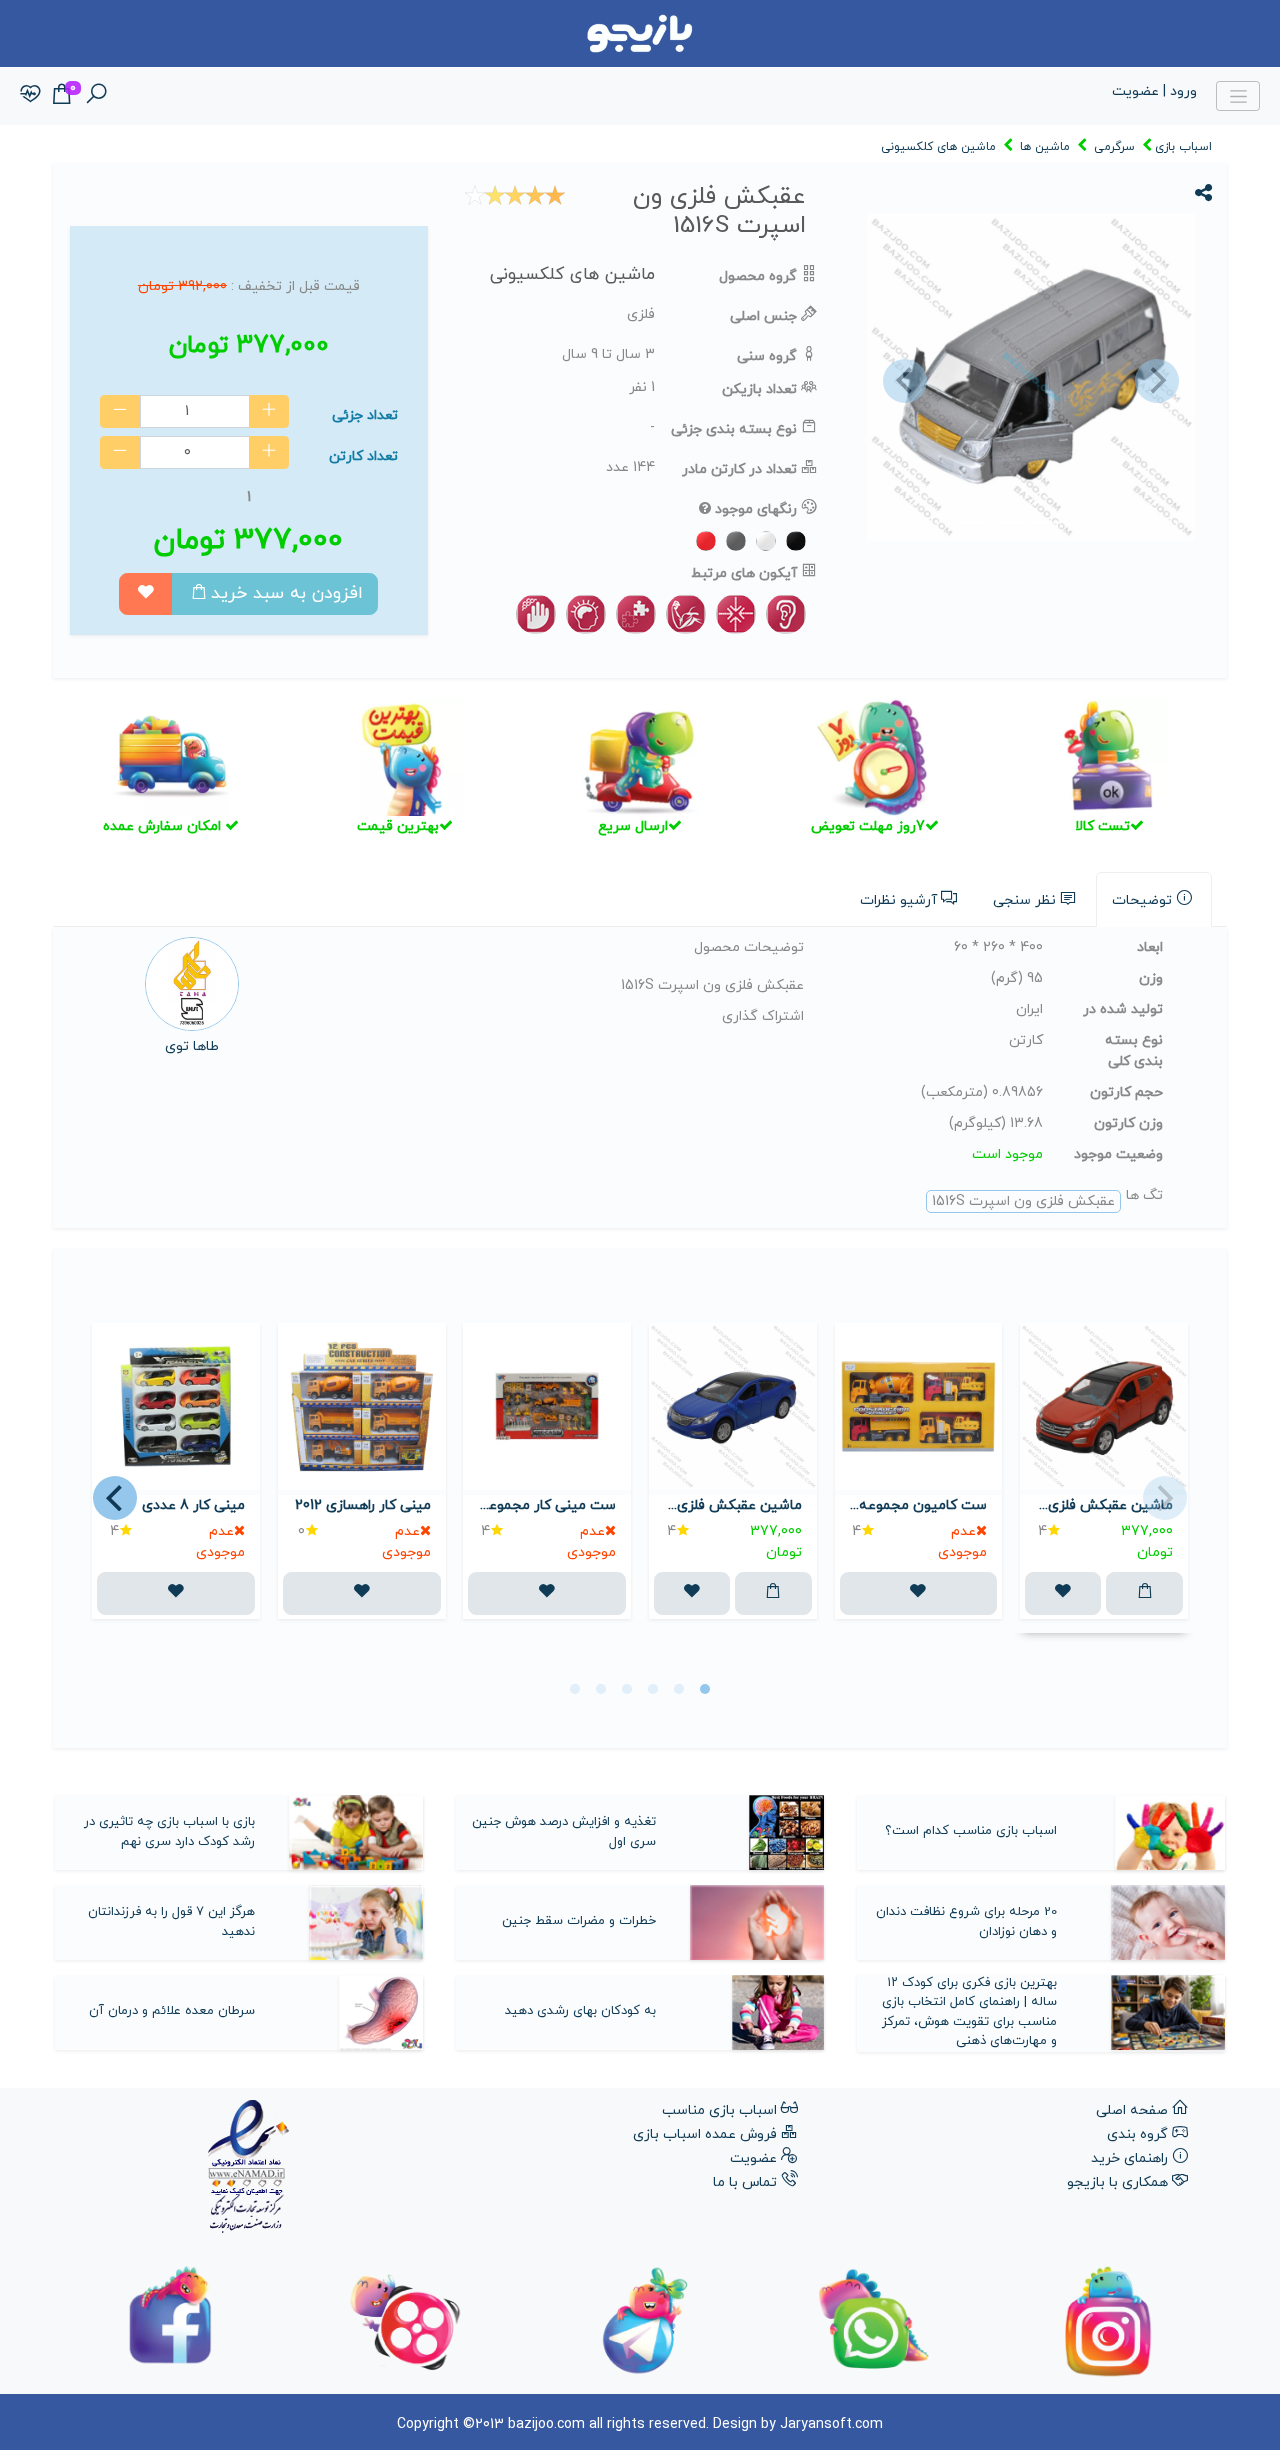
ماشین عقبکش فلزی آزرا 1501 (733, 1505)
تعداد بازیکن (759, 389)
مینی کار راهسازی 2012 (363, 1505)
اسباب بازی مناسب (719, 2110)
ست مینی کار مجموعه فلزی (547, 1505)
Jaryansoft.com (831, 2424)
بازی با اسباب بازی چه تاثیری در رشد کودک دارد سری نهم (169, 1832)
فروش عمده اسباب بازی (705, 2134)
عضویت (753, 2158)
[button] (902, 381)
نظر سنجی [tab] (1024, 900)
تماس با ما (745, 2182)
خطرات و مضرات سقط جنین (579, 1921)
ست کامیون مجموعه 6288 (919, 1505)
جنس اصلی (763, 316)
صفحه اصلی (1132, 2110)
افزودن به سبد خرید (287, 593)
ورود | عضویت (1154, 91)
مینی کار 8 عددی (193, 1505)
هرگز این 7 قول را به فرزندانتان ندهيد (171, 1922)
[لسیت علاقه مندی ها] (30, 95)
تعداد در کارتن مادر (739, 469)
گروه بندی (1137, 2134)
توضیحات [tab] (1142, 900)
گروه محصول (758, 276)
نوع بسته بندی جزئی (734, 429)
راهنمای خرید (1129, 2158)
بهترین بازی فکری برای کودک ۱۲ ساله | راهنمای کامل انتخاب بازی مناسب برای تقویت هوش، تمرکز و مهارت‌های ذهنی (969, 2012)
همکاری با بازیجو (1117, 2182)
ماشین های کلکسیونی (938, 147)
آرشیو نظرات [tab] (898, 900)
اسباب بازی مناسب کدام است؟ (971, 1831)
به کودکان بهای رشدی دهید (580, 2011)
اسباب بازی (1183, 147)
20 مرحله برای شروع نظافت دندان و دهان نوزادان (966, 1922)
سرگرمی (1114, 147)
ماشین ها (1045, 147)
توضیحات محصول (749, 947)
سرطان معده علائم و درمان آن (172, 2011)
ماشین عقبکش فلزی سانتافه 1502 (1104, 1505)
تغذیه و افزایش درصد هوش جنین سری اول (563, 1832)
